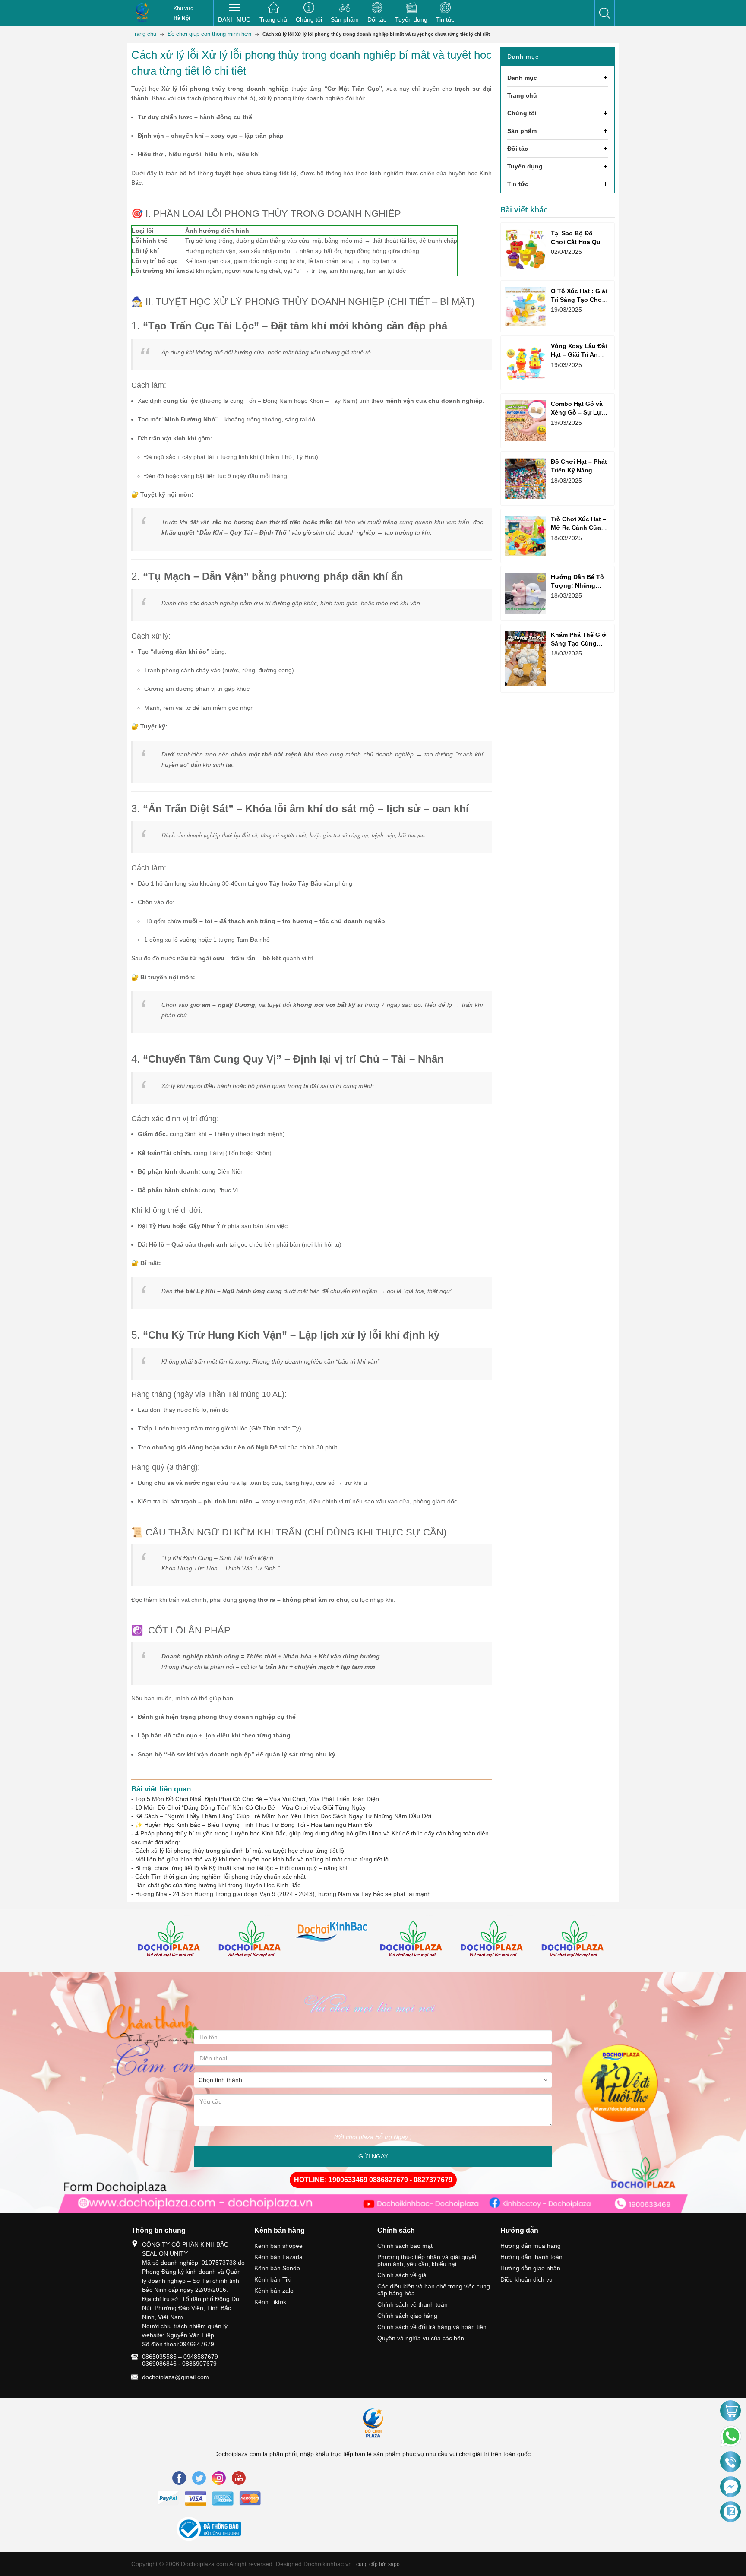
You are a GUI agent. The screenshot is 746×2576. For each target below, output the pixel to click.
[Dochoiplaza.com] (142, 13)
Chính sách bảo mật (405, 2246)
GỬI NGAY (373, 2156)
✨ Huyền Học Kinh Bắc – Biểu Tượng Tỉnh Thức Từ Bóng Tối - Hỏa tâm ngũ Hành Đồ (254, 1825)
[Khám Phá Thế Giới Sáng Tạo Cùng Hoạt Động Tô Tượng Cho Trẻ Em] (526, 658)
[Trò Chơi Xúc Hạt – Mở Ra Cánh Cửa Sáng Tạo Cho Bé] (526, 536)
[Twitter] (199, 2478)
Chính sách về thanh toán (413, 2304)
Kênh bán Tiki (273, 2279)
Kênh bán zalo (274, 2291)
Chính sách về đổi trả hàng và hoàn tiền (432, 2327)
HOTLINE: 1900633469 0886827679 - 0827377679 (373, 2180)
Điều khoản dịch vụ (526, 2279)
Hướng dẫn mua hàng (531, 2246)
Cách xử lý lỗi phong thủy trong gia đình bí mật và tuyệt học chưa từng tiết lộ (240, 1851)
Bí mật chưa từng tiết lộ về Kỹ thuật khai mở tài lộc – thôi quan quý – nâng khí (241, 1868)
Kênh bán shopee (278, 2246)
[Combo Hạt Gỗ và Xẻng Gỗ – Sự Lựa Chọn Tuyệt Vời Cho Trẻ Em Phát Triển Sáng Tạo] (526, 421)
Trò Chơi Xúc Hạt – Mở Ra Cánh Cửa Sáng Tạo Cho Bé (578, 528)
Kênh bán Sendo (277, 2268)
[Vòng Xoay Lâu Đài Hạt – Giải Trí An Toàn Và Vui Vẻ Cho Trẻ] (526, 363)
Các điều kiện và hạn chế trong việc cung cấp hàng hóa (434, 2290)
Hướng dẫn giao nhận (530, 2268)
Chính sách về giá (402, 2275)
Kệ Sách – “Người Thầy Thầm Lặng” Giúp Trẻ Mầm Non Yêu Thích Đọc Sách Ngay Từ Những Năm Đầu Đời (283, 1816)
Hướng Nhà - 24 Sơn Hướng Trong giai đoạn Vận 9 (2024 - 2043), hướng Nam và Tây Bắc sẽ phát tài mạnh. (284, 1894)
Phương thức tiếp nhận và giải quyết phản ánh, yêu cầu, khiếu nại (427, 2260)
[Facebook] (179, 2478)
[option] (172, 1940)
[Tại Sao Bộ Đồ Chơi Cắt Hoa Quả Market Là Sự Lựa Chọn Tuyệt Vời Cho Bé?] (526, 250)
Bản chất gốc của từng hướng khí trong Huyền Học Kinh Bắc (218, 1885)
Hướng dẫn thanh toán (531, 2257)
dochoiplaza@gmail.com (175, 2377)
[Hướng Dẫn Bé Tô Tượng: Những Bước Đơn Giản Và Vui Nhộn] (526, 593)
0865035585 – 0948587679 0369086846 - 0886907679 (180, 2360)
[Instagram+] (219, 2478)
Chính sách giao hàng (407, 2316)
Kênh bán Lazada (278, 2257)
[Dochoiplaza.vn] (172, 1940)
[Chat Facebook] (730, 2487)
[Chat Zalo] (730, 2512)
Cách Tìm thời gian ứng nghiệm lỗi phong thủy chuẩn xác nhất (220, 1877)
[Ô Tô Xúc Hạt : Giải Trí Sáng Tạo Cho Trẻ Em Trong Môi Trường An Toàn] (526, 306)
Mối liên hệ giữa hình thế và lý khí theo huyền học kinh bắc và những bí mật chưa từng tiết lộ (262, 1859)
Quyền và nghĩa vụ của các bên (421, 2338)
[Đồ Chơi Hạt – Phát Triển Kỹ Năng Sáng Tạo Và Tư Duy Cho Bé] (526, 478)
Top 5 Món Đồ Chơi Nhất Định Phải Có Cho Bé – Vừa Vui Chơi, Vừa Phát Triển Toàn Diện (257, 1799)
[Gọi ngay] (730, 2462)
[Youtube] (239, 2478)
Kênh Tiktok (270, 2302)
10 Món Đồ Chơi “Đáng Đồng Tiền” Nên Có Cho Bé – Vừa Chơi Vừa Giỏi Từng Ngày (250, 1807)
